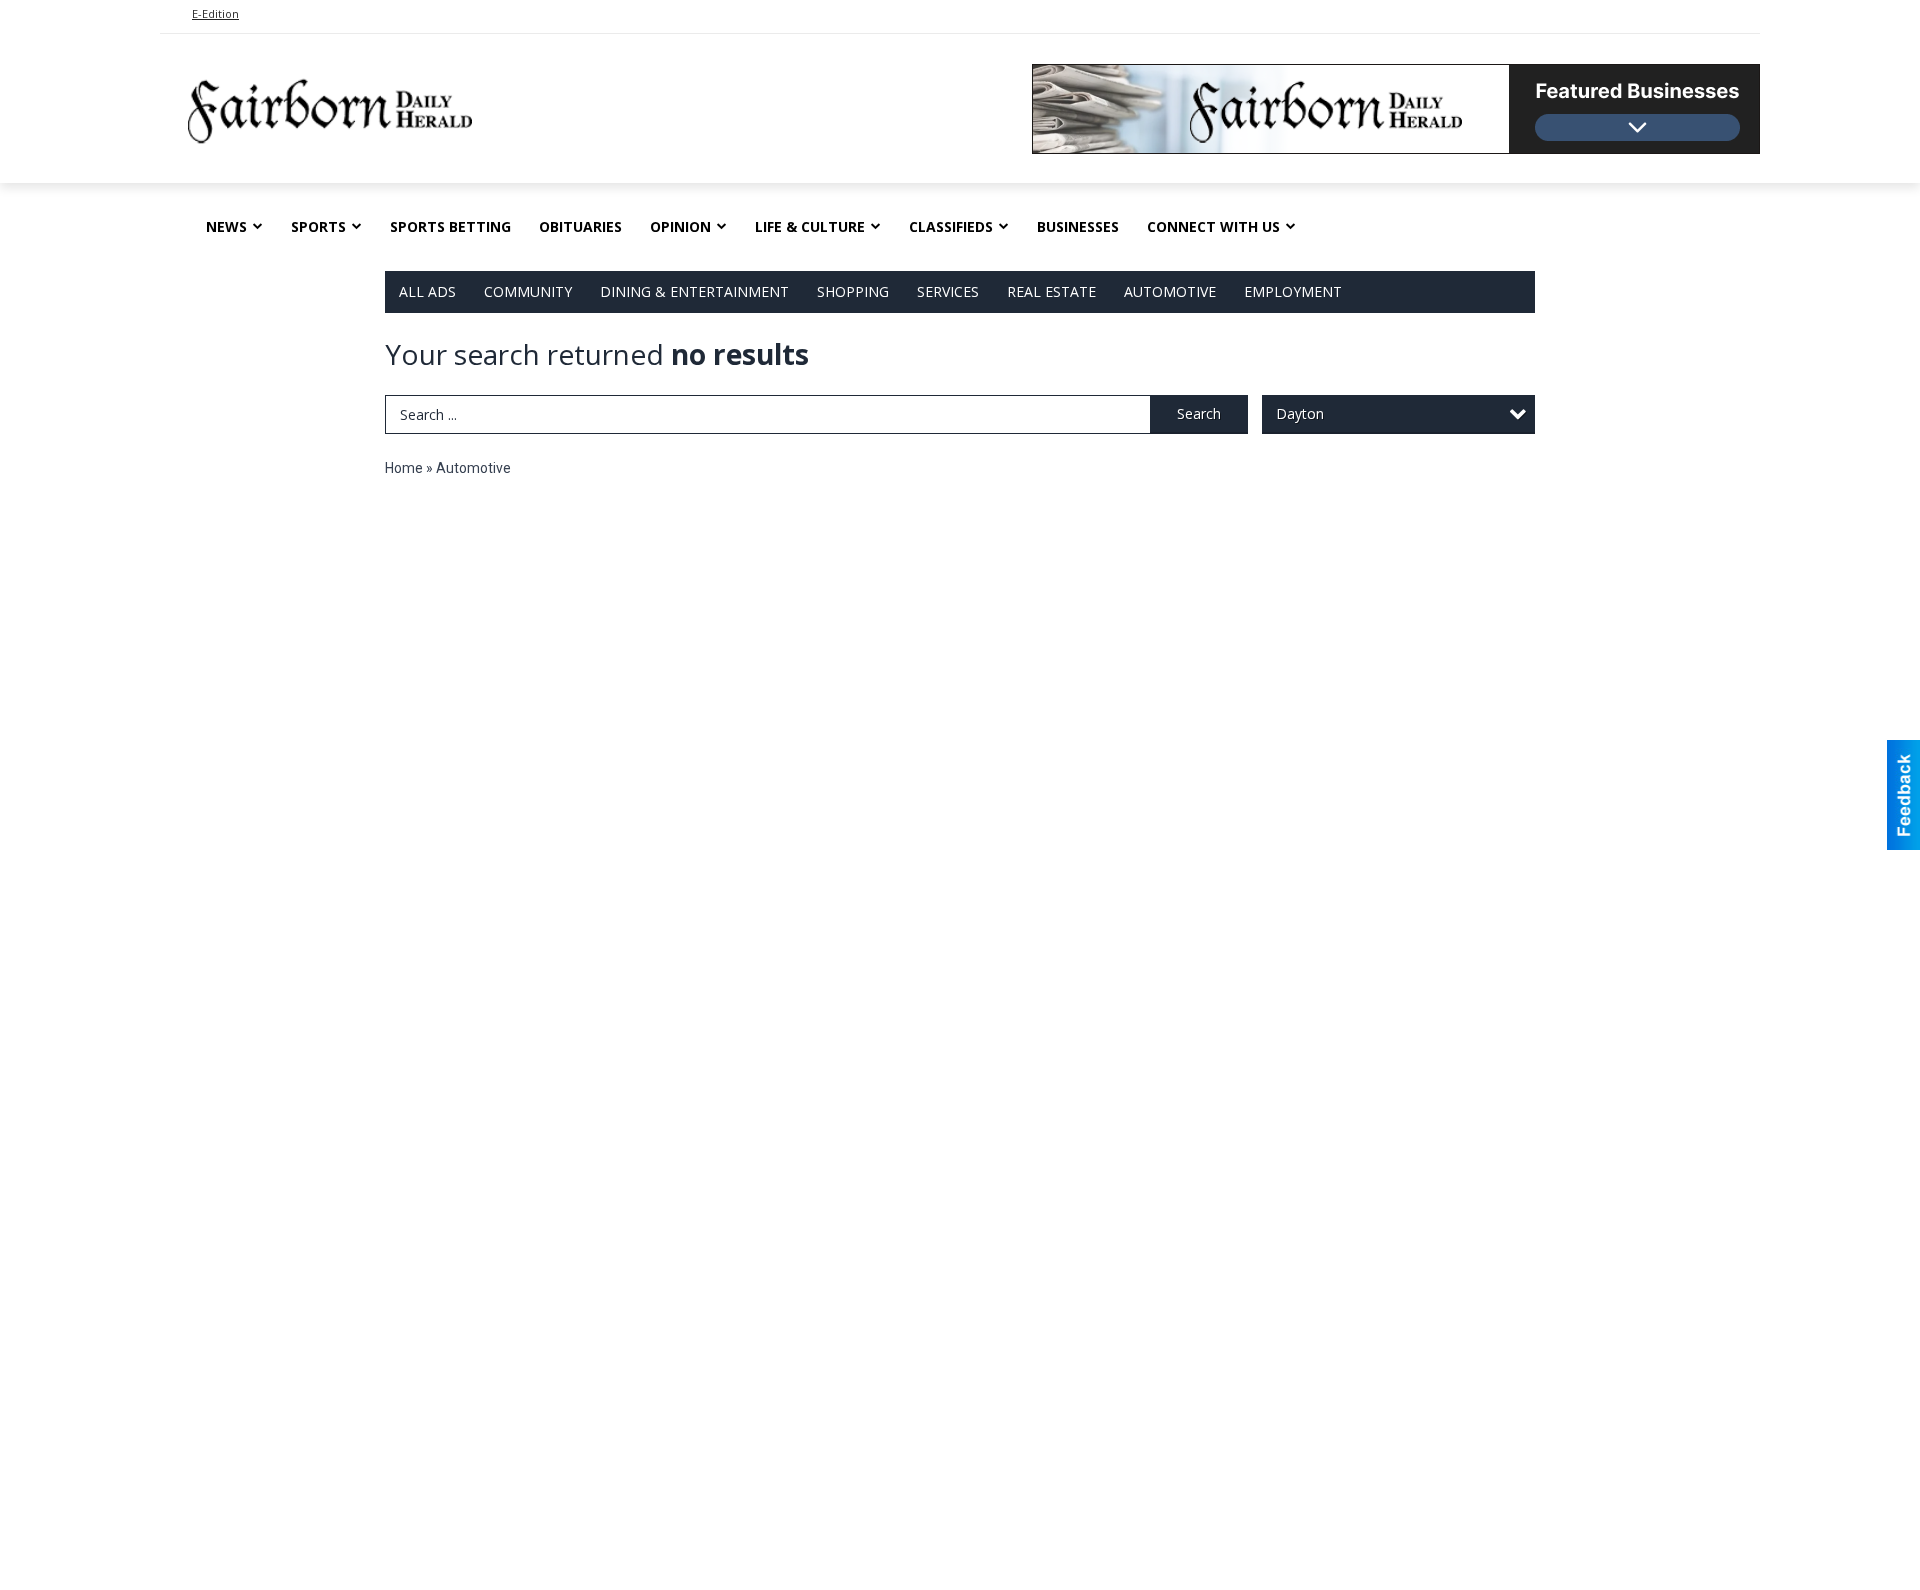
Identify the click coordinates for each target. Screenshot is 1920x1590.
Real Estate (1051, 291)
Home (404, 468)
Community (528, 291)
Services (948, 291)
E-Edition (215, 13)
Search (1199, 413)
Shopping (853, 291)
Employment (1293, 291)
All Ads (427, 291)
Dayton (1300, 413)
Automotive (1170, 291)
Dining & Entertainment (694, 291)
